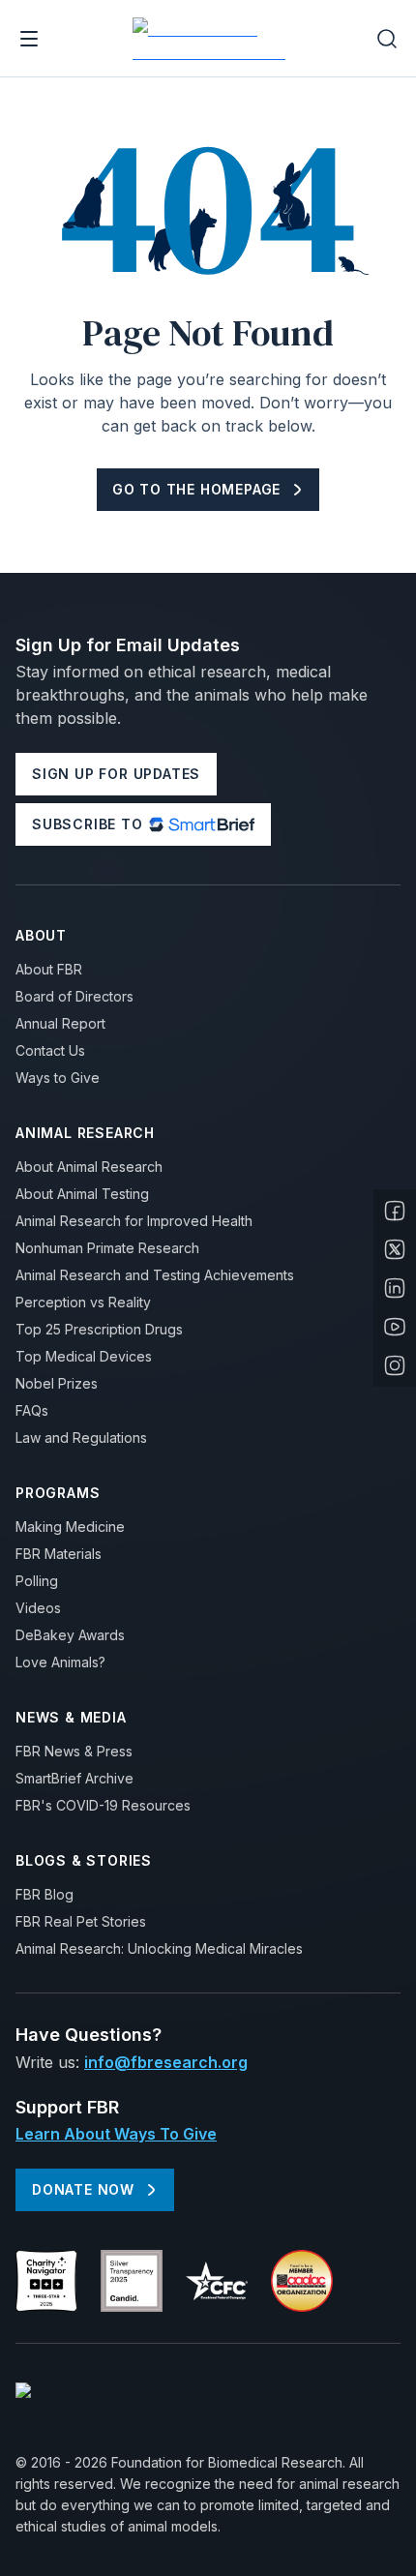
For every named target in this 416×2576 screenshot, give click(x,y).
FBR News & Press (74, 1751)
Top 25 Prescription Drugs (99, 1329)
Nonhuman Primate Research (107, 1248)
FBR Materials (59, 1554)
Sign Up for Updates (116, 774)
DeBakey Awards (70, 1635)
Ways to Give (58, 1078)
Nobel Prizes (57, 1383)
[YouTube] (395, 1327)
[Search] (387, 39)
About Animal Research (89, 1167)
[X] (395, 1249)
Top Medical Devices (84, 1356)
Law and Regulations (81, 1438)
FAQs (32, 1410)
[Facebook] (395, 1211)
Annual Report (60, 1023)
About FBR (49, 969)
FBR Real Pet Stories (81, 1921)
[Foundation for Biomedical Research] (212, 39)
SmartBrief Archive (74, 1778)
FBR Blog (45, 1894)
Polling (37, 1581)
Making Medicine (70, 1527)
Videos (38, 1608)
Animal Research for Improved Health (134, 1221)
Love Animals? (60, 1662)
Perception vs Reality (83, 1302)
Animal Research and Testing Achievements (155, 1275)
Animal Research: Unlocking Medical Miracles (159, 1948)
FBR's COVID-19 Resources (103, 1805)
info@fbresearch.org (166, 2062)
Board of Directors (74, 996)
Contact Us (50, 1050)
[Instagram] (395, 1365)
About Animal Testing (82, 1194)
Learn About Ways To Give (116, 2134)
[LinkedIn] (395, 1288)
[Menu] (29, 39)
